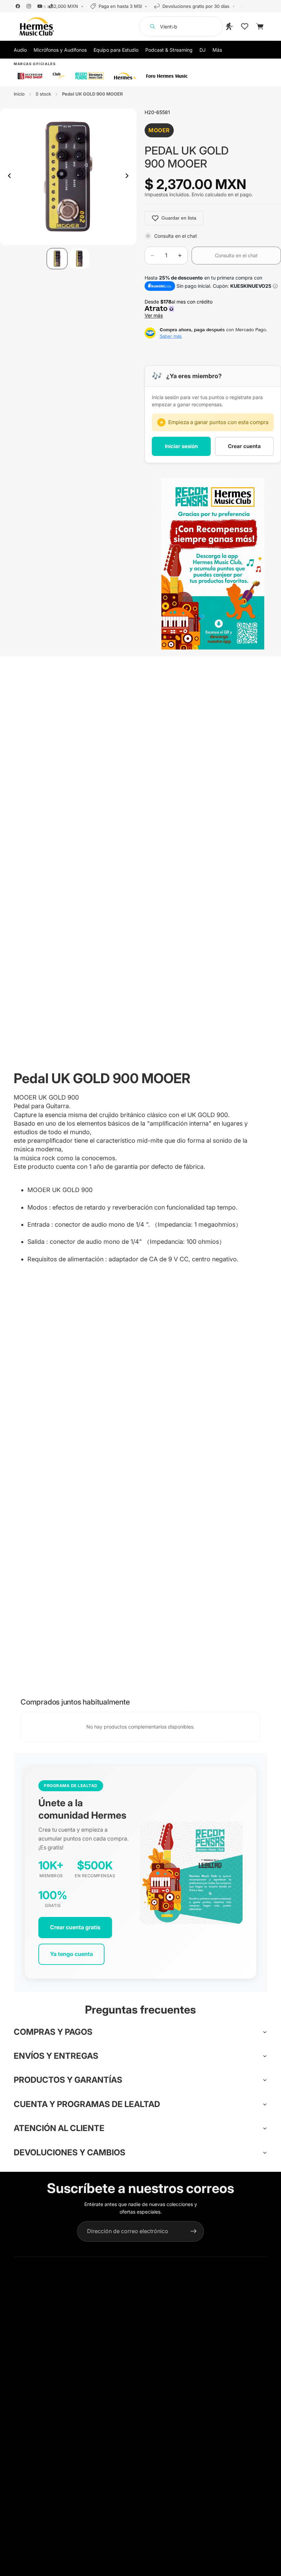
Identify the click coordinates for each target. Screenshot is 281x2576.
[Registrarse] (194, 2231)
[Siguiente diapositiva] (129, 177)
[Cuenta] (230, 26)
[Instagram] (29, 6)
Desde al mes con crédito (180, 308)
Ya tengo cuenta (71, 1954)
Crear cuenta (244, 446)
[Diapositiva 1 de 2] (57, 258)
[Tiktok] (51, 6)
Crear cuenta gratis (75, 1927)
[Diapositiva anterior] (8, 177)
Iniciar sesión (181, 446)
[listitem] (217, 50)
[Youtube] (40, 6)
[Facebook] (18, 6)
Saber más (171, 336)
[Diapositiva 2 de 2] (79, 258)
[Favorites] (245, 26)
